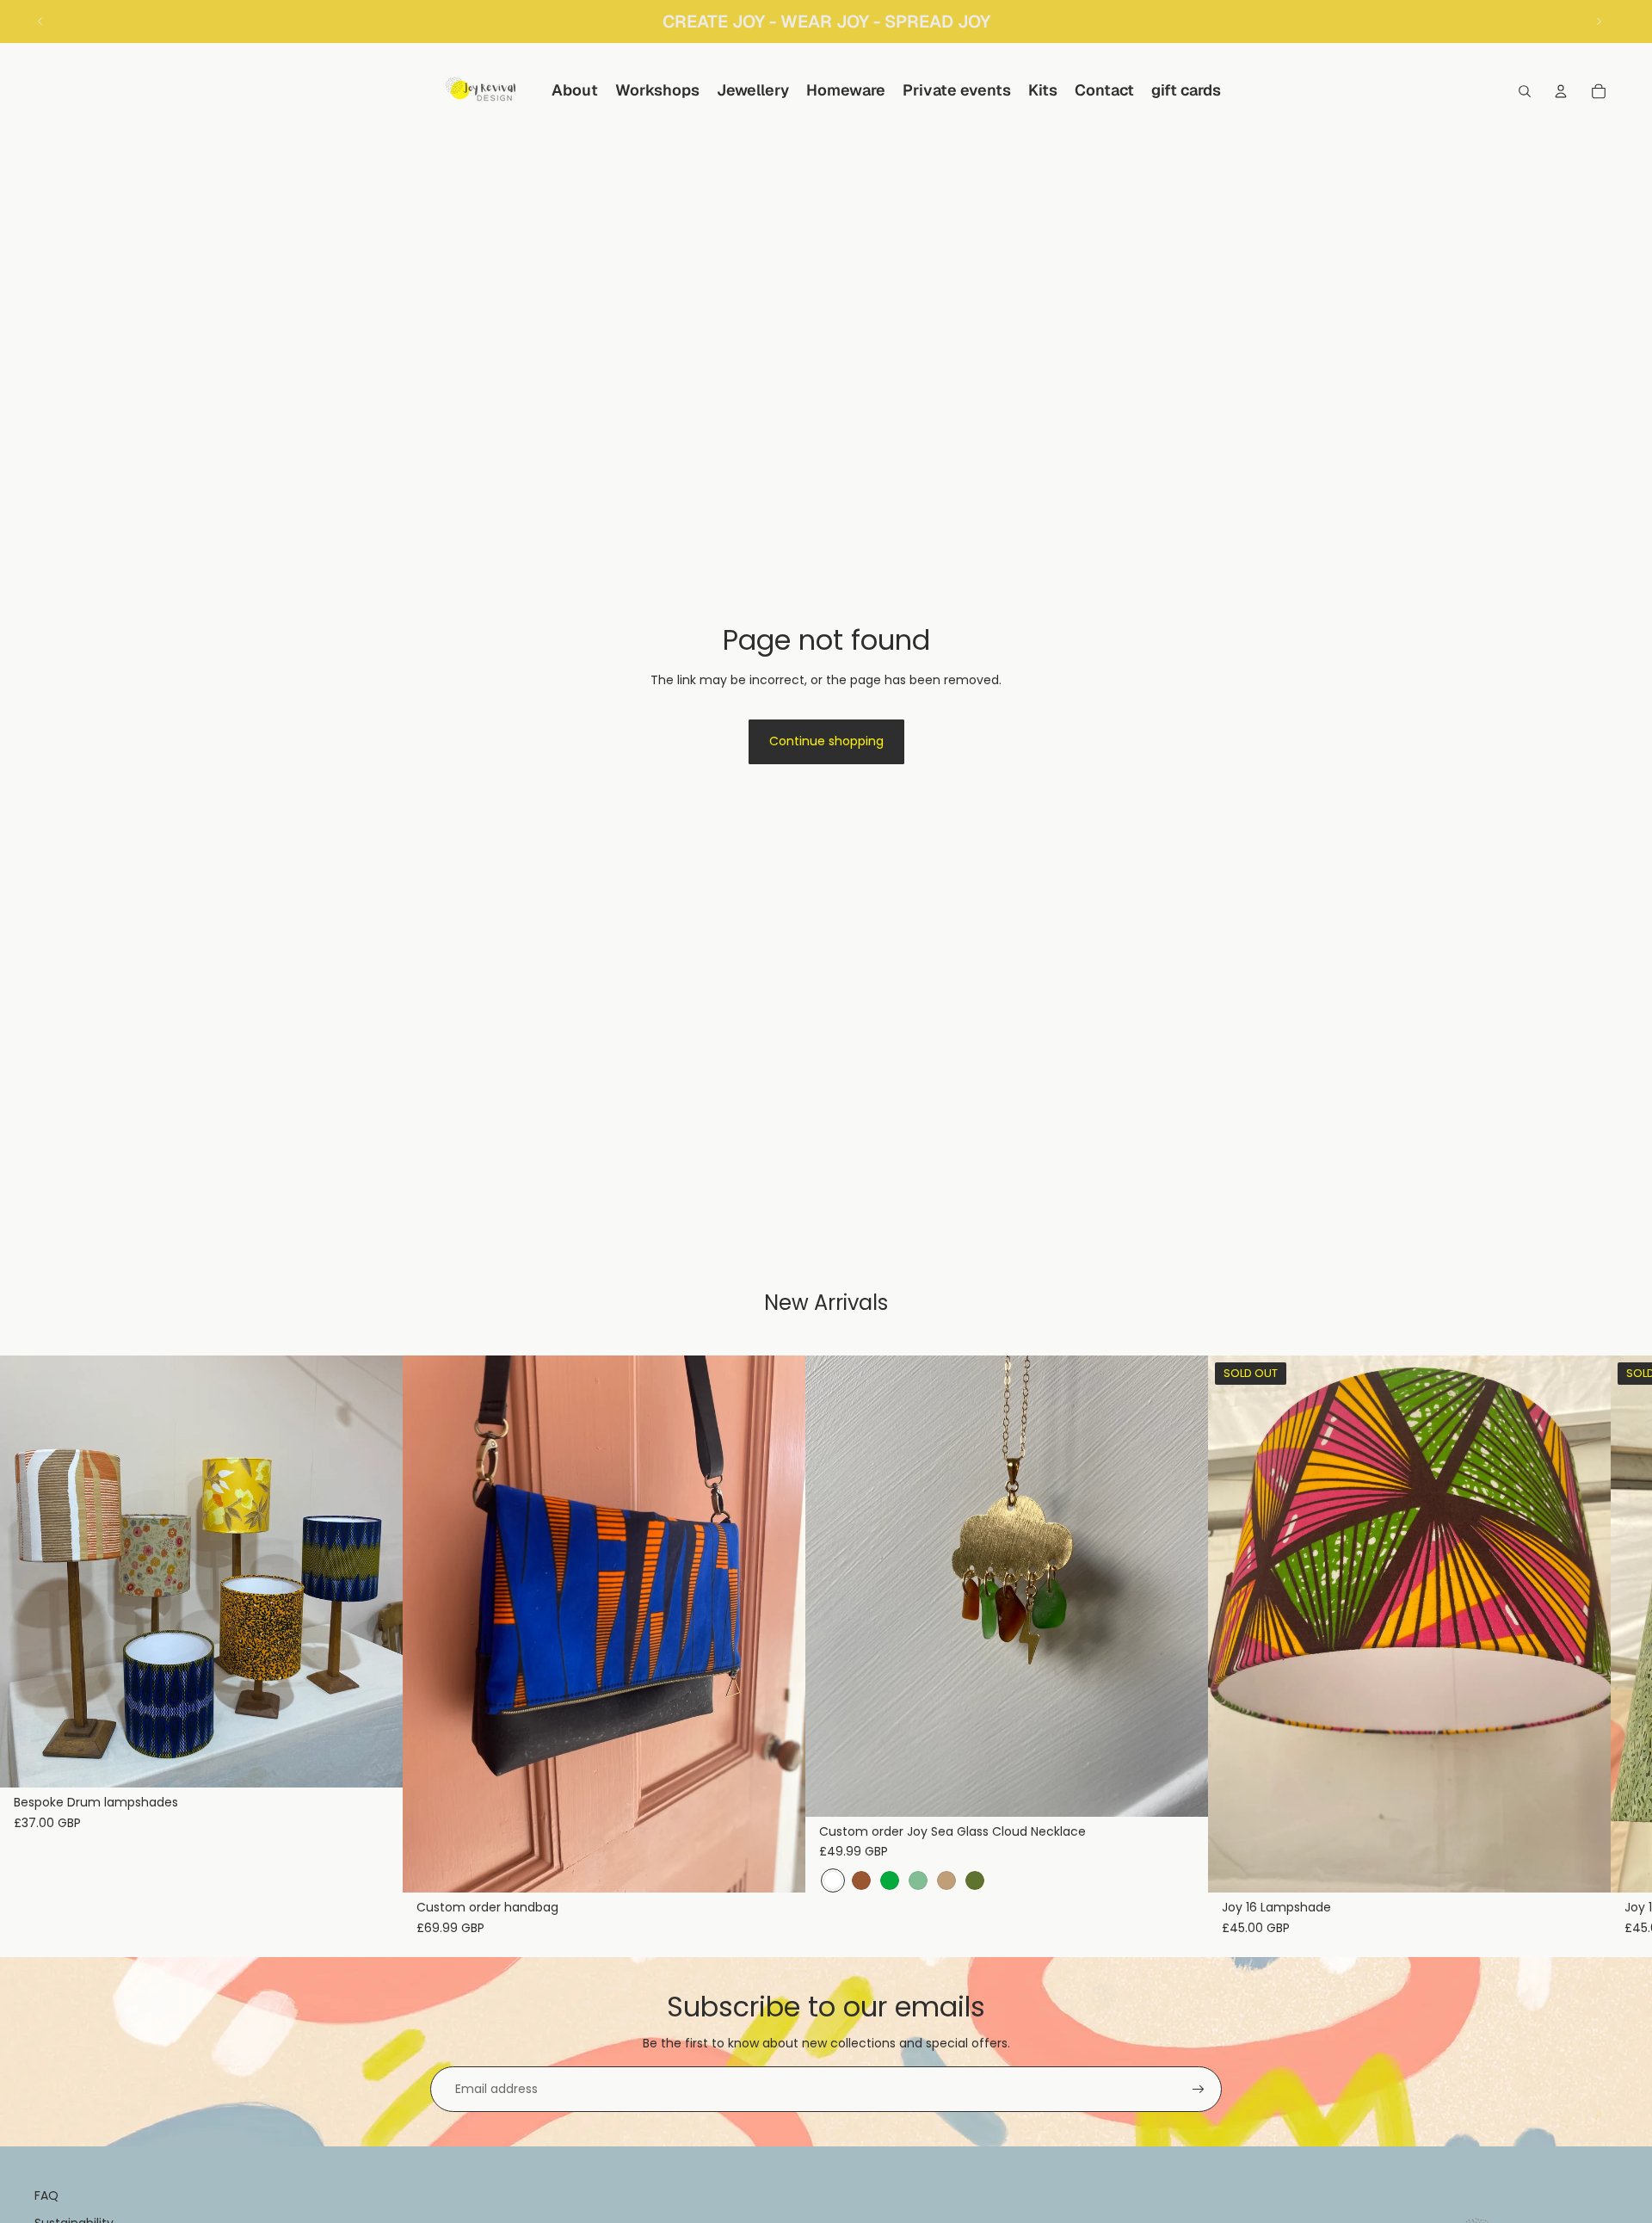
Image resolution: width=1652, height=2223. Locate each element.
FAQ (46, 2195)
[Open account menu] (1561, 91)
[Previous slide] (40, 22)
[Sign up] (1199, 2090)
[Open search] (1525, 91)
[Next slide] (1599, 22)
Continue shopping (826, 741)
